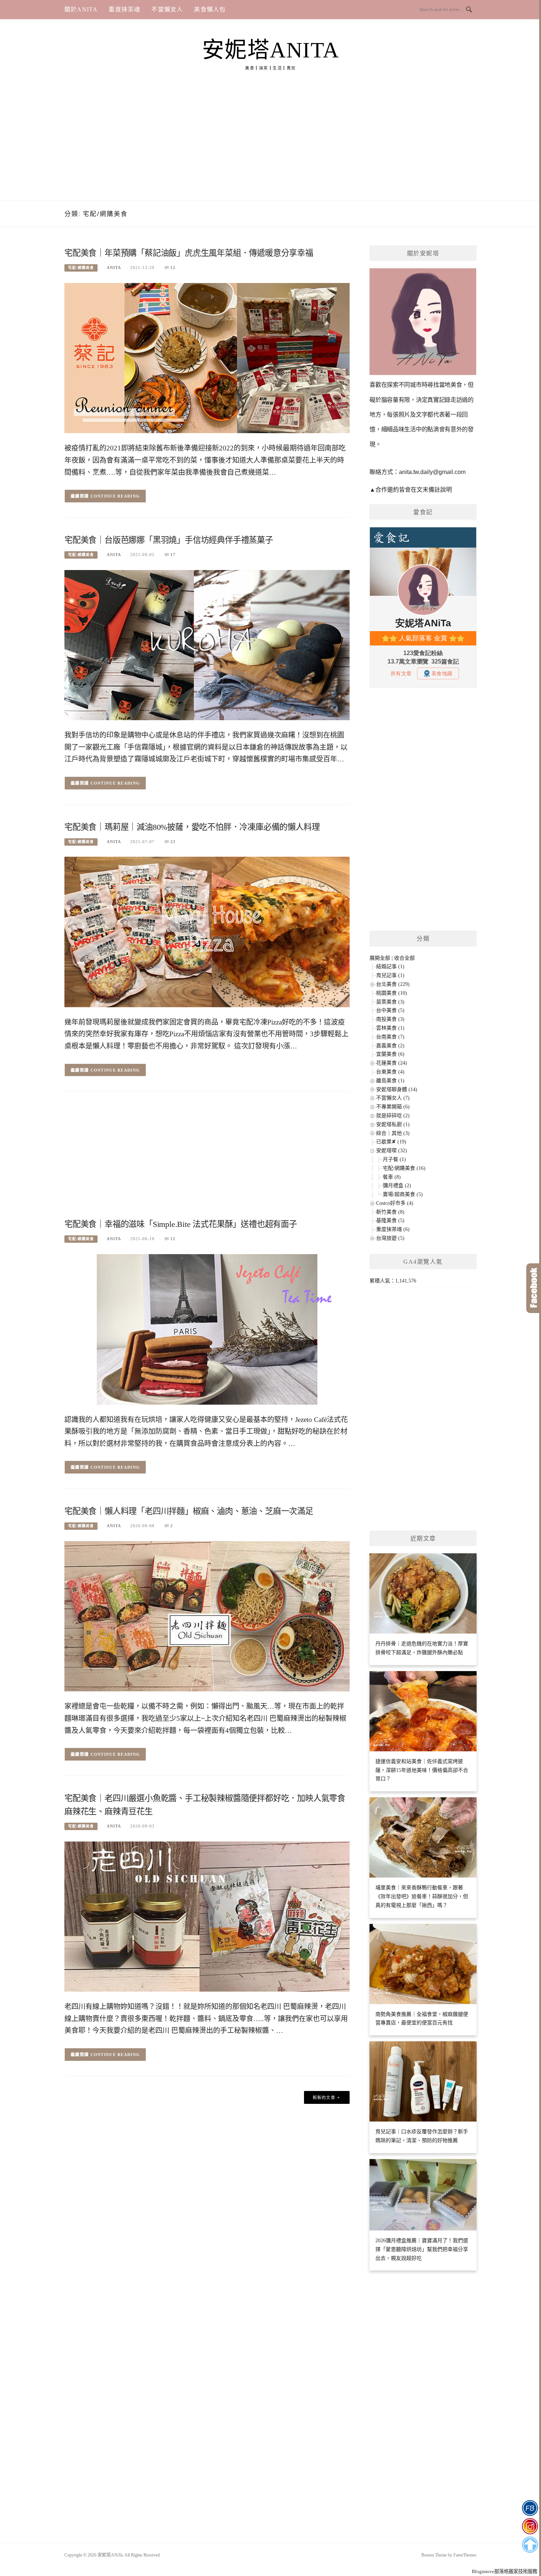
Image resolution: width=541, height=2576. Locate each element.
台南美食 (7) (390, 1037)
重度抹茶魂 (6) (393, 1229)
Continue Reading (115, 496)
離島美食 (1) (390, 1081)
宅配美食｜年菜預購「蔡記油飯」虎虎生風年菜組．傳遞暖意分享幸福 (189, 253)
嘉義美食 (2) (390, 1046)
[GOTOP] (530, 2545)
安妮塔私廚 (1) (393, 1124)
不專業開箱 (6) (393, 1107)
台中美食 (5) (390, 1010)
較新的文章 (324, 2098)
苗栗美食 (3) (390, 1002)
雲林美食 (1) (390, 1028)
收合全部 (404, 958)
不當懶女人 (167, 9)
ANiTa (114, 268)
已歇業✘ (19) (391, 1142)
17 (173, 555)
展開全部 (380, 958)
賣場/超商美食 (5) (403, 1194)
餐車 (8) (392, 1177)
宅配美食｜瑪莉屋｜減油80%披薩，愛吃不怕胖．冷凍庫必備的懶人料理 (192, 827)
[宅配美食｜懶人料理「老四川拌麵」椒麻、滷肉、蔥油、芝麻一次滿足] (207, 1616)
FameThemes (465, 2555)
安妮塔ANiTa (271, 50)
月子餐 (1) (394, 1159)
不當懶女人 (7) (393, 1098)
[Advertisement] (270, 145)
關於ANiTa (81, 9)
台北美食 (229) (393, 984)
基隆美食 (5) (390, 1220)
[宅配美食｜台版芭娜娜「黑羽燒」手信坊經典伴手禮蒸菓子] (207, 645)
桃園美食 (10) (392, 993)
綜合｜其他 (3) (393, 1133)
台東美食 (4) (390, 1072)
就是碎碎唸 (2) (393, 1116)
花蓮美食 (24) (392, 1063)
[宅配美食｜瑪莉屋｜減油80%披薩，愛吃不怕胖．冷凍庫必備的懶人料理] (207, 932)
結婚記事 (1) (390, 967)
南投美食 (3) (390, 1019)
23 (173, 842)
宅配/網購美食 (81, 268)
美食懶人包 (210, 9)
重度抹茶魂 (124, 9)
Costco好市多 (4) (395, 1203)
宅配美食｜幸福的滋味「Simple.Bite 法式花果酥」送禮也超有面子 (181, 1224)
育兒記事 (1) (390, 975)
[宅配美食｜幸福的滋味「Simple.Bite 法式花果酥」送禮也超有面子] (207, 1329)
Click (534, 1288)
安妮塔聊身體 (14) (397, 1089)
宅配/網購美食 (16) (404, 1168)
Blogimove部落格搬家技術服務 (505, 2571)
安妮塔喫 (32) (392, 1151)
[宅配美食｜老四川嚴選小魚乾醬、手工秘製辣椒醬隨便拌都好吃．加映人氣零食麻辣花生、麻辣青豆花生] (207, 1916)
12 (173, 268)
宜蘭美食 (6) (390, 1054)
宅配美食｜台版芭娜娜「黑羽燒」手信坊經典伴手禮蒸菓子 (169, 540)
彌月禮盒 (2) (397, 1186)
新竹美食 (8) (390, 1212)
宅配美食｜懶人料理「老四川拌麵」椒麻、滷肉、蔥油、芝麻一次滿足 (189, 1511)
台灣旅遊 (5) (390, 1238)
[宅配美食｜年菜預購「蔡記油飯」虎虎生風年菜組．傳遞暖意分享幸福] (207, 358)
